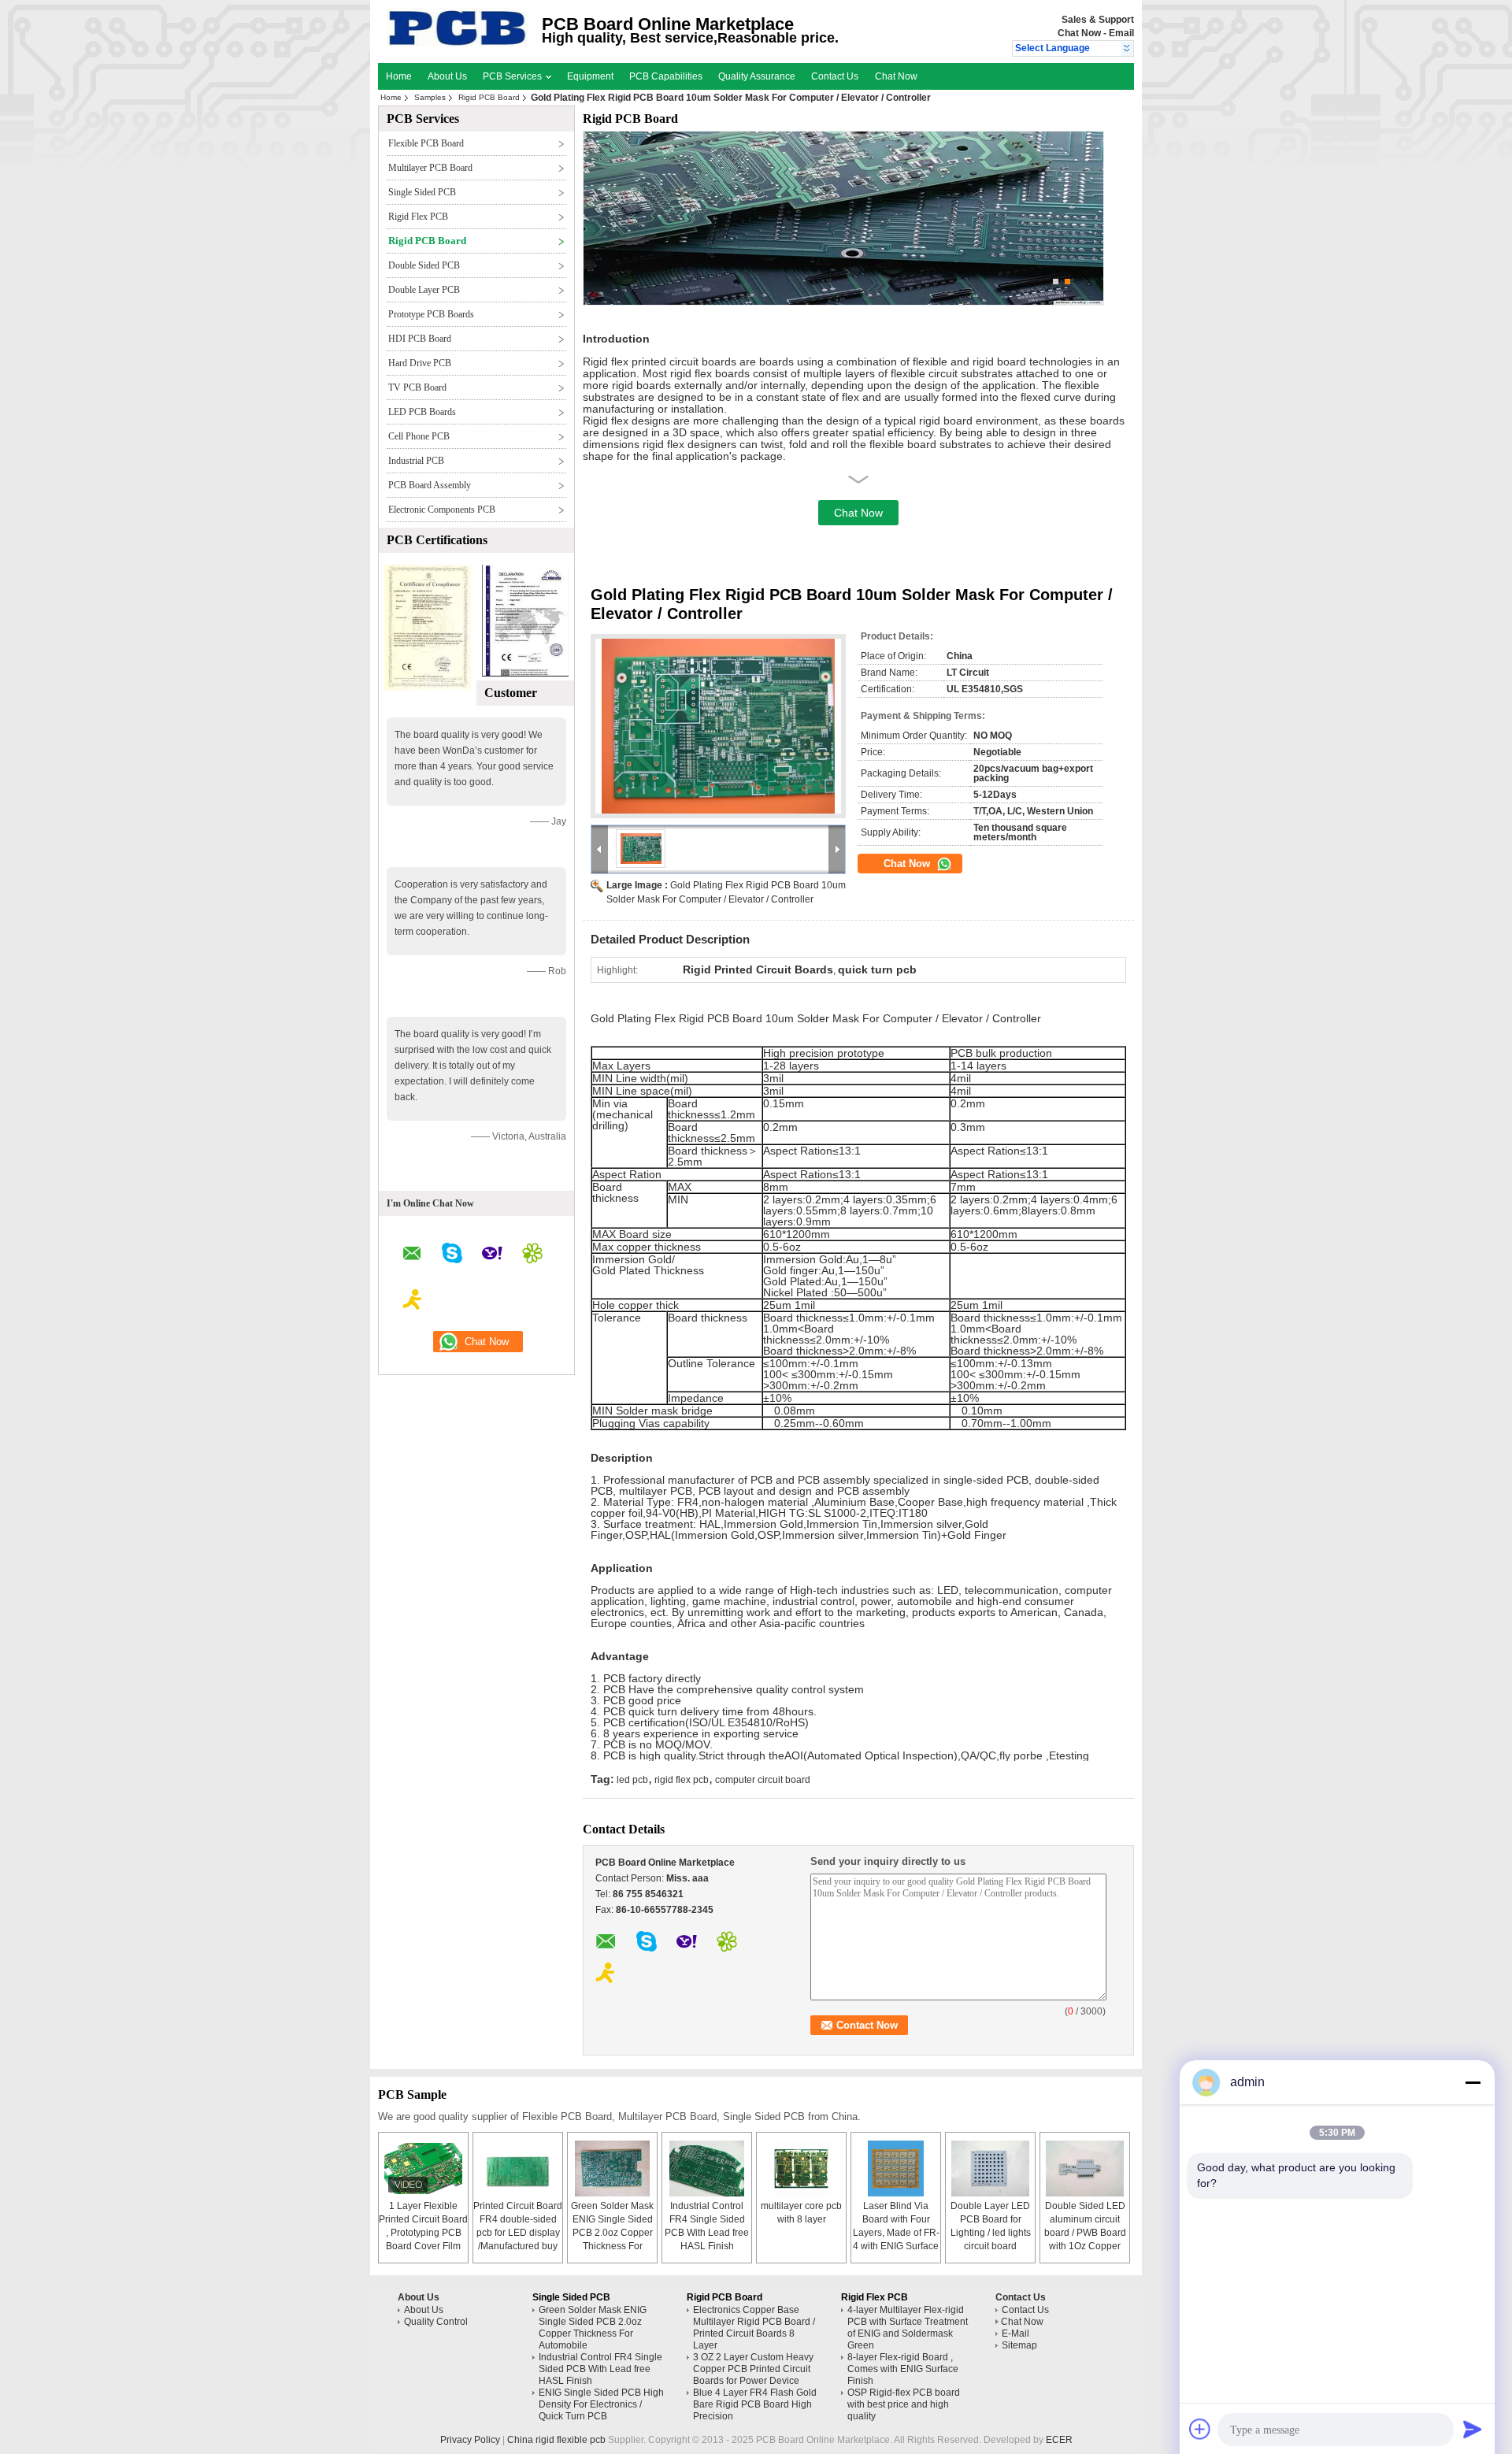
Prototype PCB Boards (431, 314)
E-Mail (1015, 2334)
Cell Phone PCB (419, 436)
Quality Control (436, 2322)
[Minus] (1473, 2082)
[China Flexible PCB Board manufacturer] (458, 43)
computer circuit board (763, 1780)
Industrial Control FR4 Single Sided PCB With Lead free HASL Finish (600, 2369)
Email (1121, 33)
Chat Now (1079, 33)
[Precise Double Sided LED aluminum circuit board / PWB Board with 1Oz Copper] (1085, 2169)
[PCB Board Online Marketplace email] (412, 1256)
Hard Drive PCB (420, 363)
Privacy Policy (470, 2440)
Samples (430, 97)
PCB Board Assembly (430, 485)
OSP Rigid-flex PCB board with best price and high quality (904, 2404)
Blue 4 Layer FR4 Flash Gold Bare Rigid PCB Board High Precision (755, 2404)
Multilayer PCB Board (430, 168)
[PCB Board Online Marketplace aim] (413, 1302)
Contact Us (835, 76)
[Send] (1473, 2429)
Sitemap (1019, 2345)
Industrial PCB (416, 461)
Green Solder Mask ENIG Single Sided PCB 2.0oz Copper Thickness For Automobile (612, 2233)
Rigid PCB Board (489, 97)
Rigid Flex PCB (418, 217)
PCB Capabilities (666, 76)
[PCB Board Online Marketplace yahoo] (492, 1255)
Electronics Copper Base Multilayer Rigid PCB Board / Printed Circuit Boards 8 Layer (754, 2328)
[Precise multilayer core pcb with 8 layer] (802, 2169)
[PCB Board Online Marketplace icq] (532, 1255)
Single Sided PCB (422, 192)
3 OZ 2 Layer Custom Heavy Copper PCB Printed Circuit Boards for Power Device (753, 2369)
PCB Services (513, 76)
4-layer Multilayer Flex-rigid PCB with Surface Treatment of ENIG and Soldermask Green (908, 2328)
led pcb (632, 1780)
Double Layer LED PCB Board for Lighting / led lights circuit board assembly (991, 2233)
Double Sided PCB (424, 265)
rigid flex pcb (682, 1780)
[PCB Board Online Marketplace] (1127, 49)
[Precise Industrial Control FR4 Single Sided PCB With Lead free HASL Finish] (707, 2169)
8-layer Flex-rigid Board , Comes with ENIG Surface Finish (903, 2369)
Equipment (590, 76)
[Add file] (1200, 2429)
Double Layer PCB (424, 290)
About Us (447, 76)
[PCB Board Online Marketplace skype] (452, 1255)
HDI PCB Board (420, 339)
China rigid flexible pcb (556, 2440)
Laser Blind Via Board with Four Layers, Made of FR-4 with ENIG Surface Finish (896, 2233)
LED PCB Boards (422, 412)
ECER (1059, 2440)
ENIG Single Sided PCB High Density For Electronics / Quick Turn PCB (601, 2404)
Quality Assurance (757, 76)
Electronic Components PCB (442, 510)
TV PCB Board (417, 387)
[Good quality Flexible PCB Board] (428, 688)
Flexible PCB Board (426, 143)
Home (399, 76)
